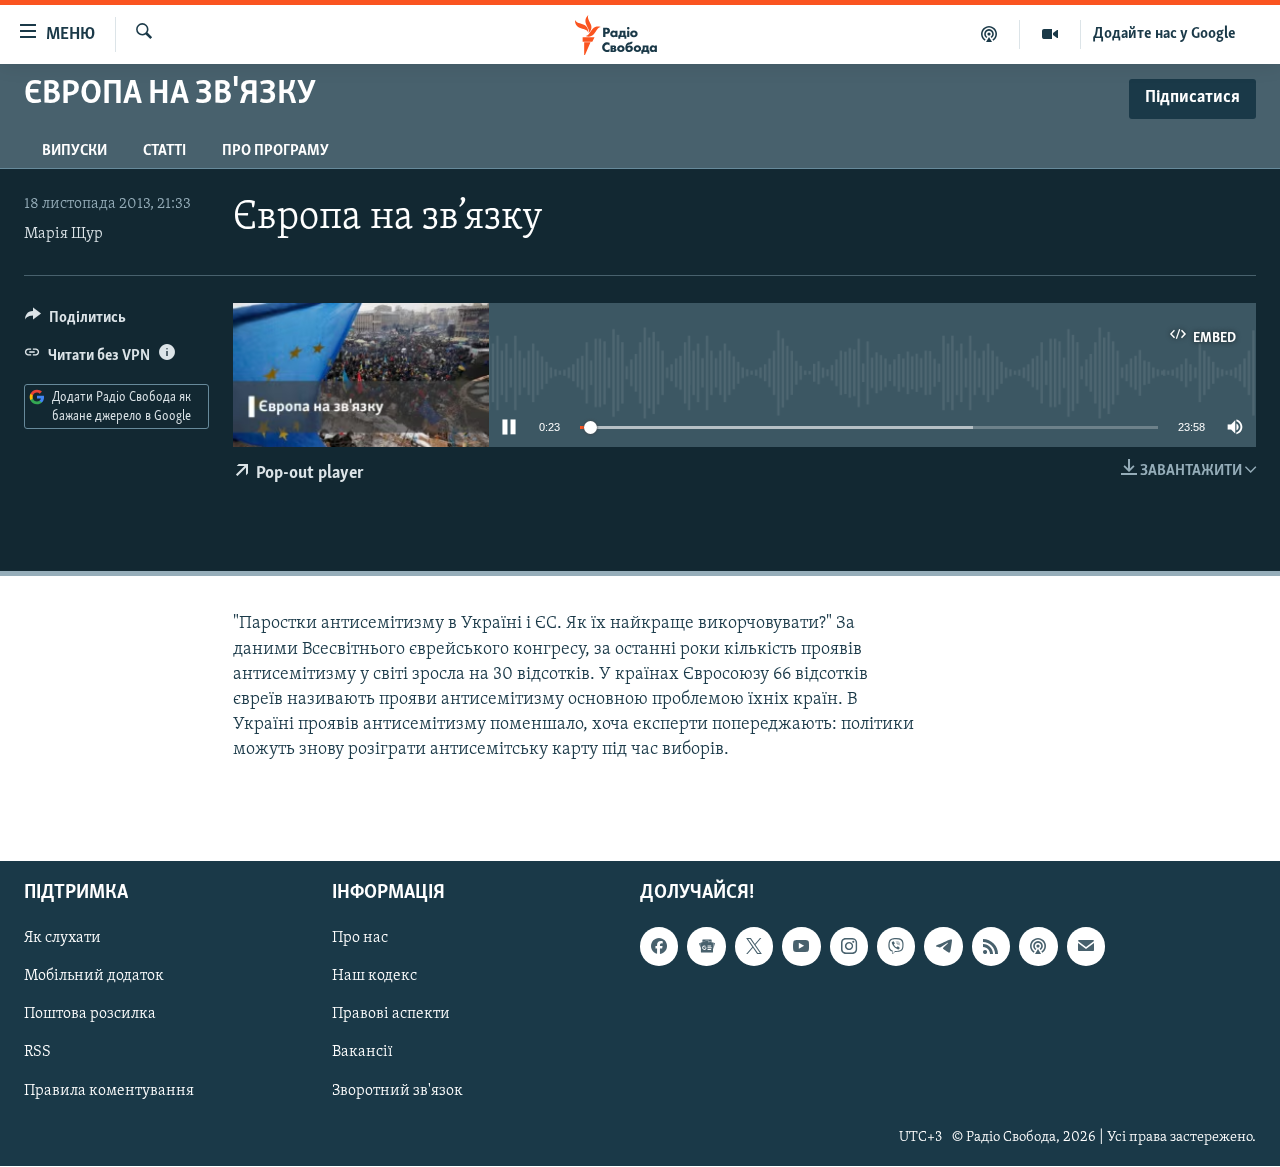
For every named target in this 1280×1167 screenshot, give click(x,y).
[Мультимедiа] (1050, 34)
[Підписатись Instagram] (849, 947)
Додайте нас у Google (1164, 34)
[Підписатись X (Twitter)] (754, 947)
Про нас (360, 939)
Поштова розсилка (90, 1015)
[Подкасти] (989, 34)
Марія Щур (63, 234)
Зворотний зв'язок (397, 1091)
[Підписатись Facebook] (659, 947)
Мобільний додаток (94, 977)
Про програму (275, 151)
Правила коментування (109, 1091)
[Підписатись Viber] (896, 947)
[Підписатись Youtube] (801, 947)
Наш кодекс (374, 977)
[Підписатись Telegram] (943, 947)
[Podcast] (1038, 947)
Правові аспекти (391, 1015)
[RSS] (991, 947)
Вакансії (362, 1053)
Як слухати (62, 939)
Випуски (74, 151)
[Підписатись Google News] (706, 947)
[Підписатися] (1086, 947)
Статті (164, 151)
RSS (37, 1053)
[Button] (75, 322)
